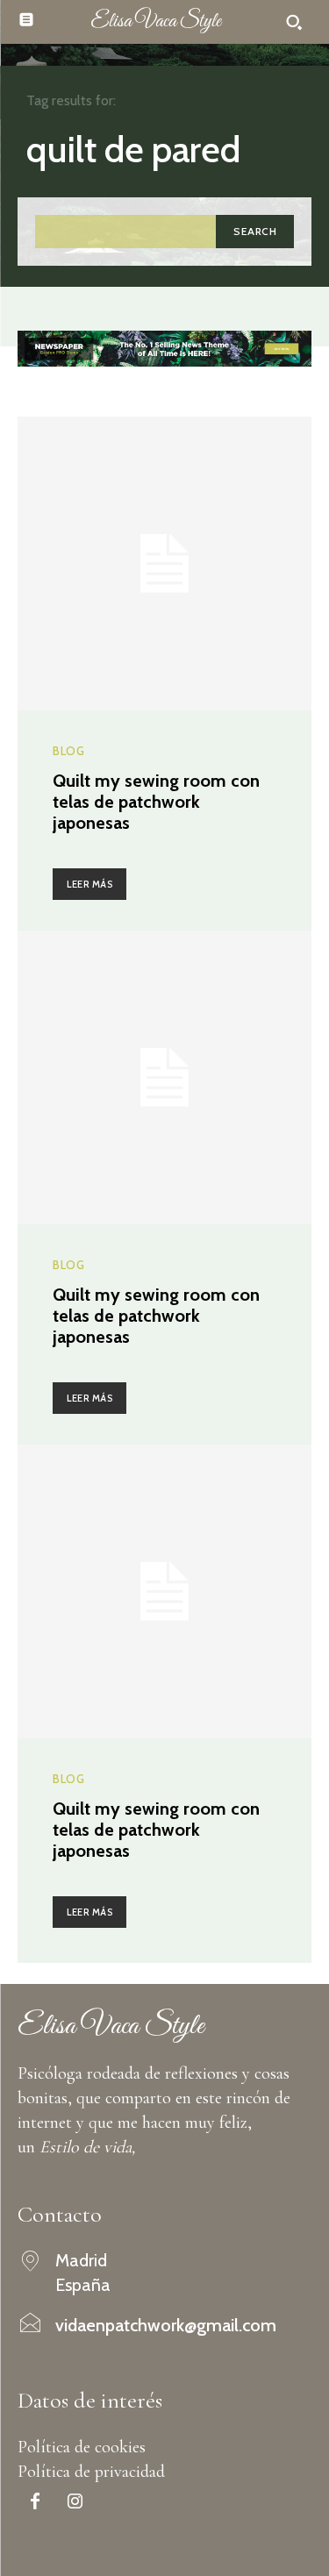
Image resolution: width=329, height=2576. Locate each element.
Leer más (89, 884)
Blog (68, 751)
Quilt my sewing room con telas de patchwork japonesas (156, 802)
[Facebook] (35, 2503)
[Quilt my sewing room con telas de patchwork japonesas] (164, 564)
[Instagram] (75, 2503)
